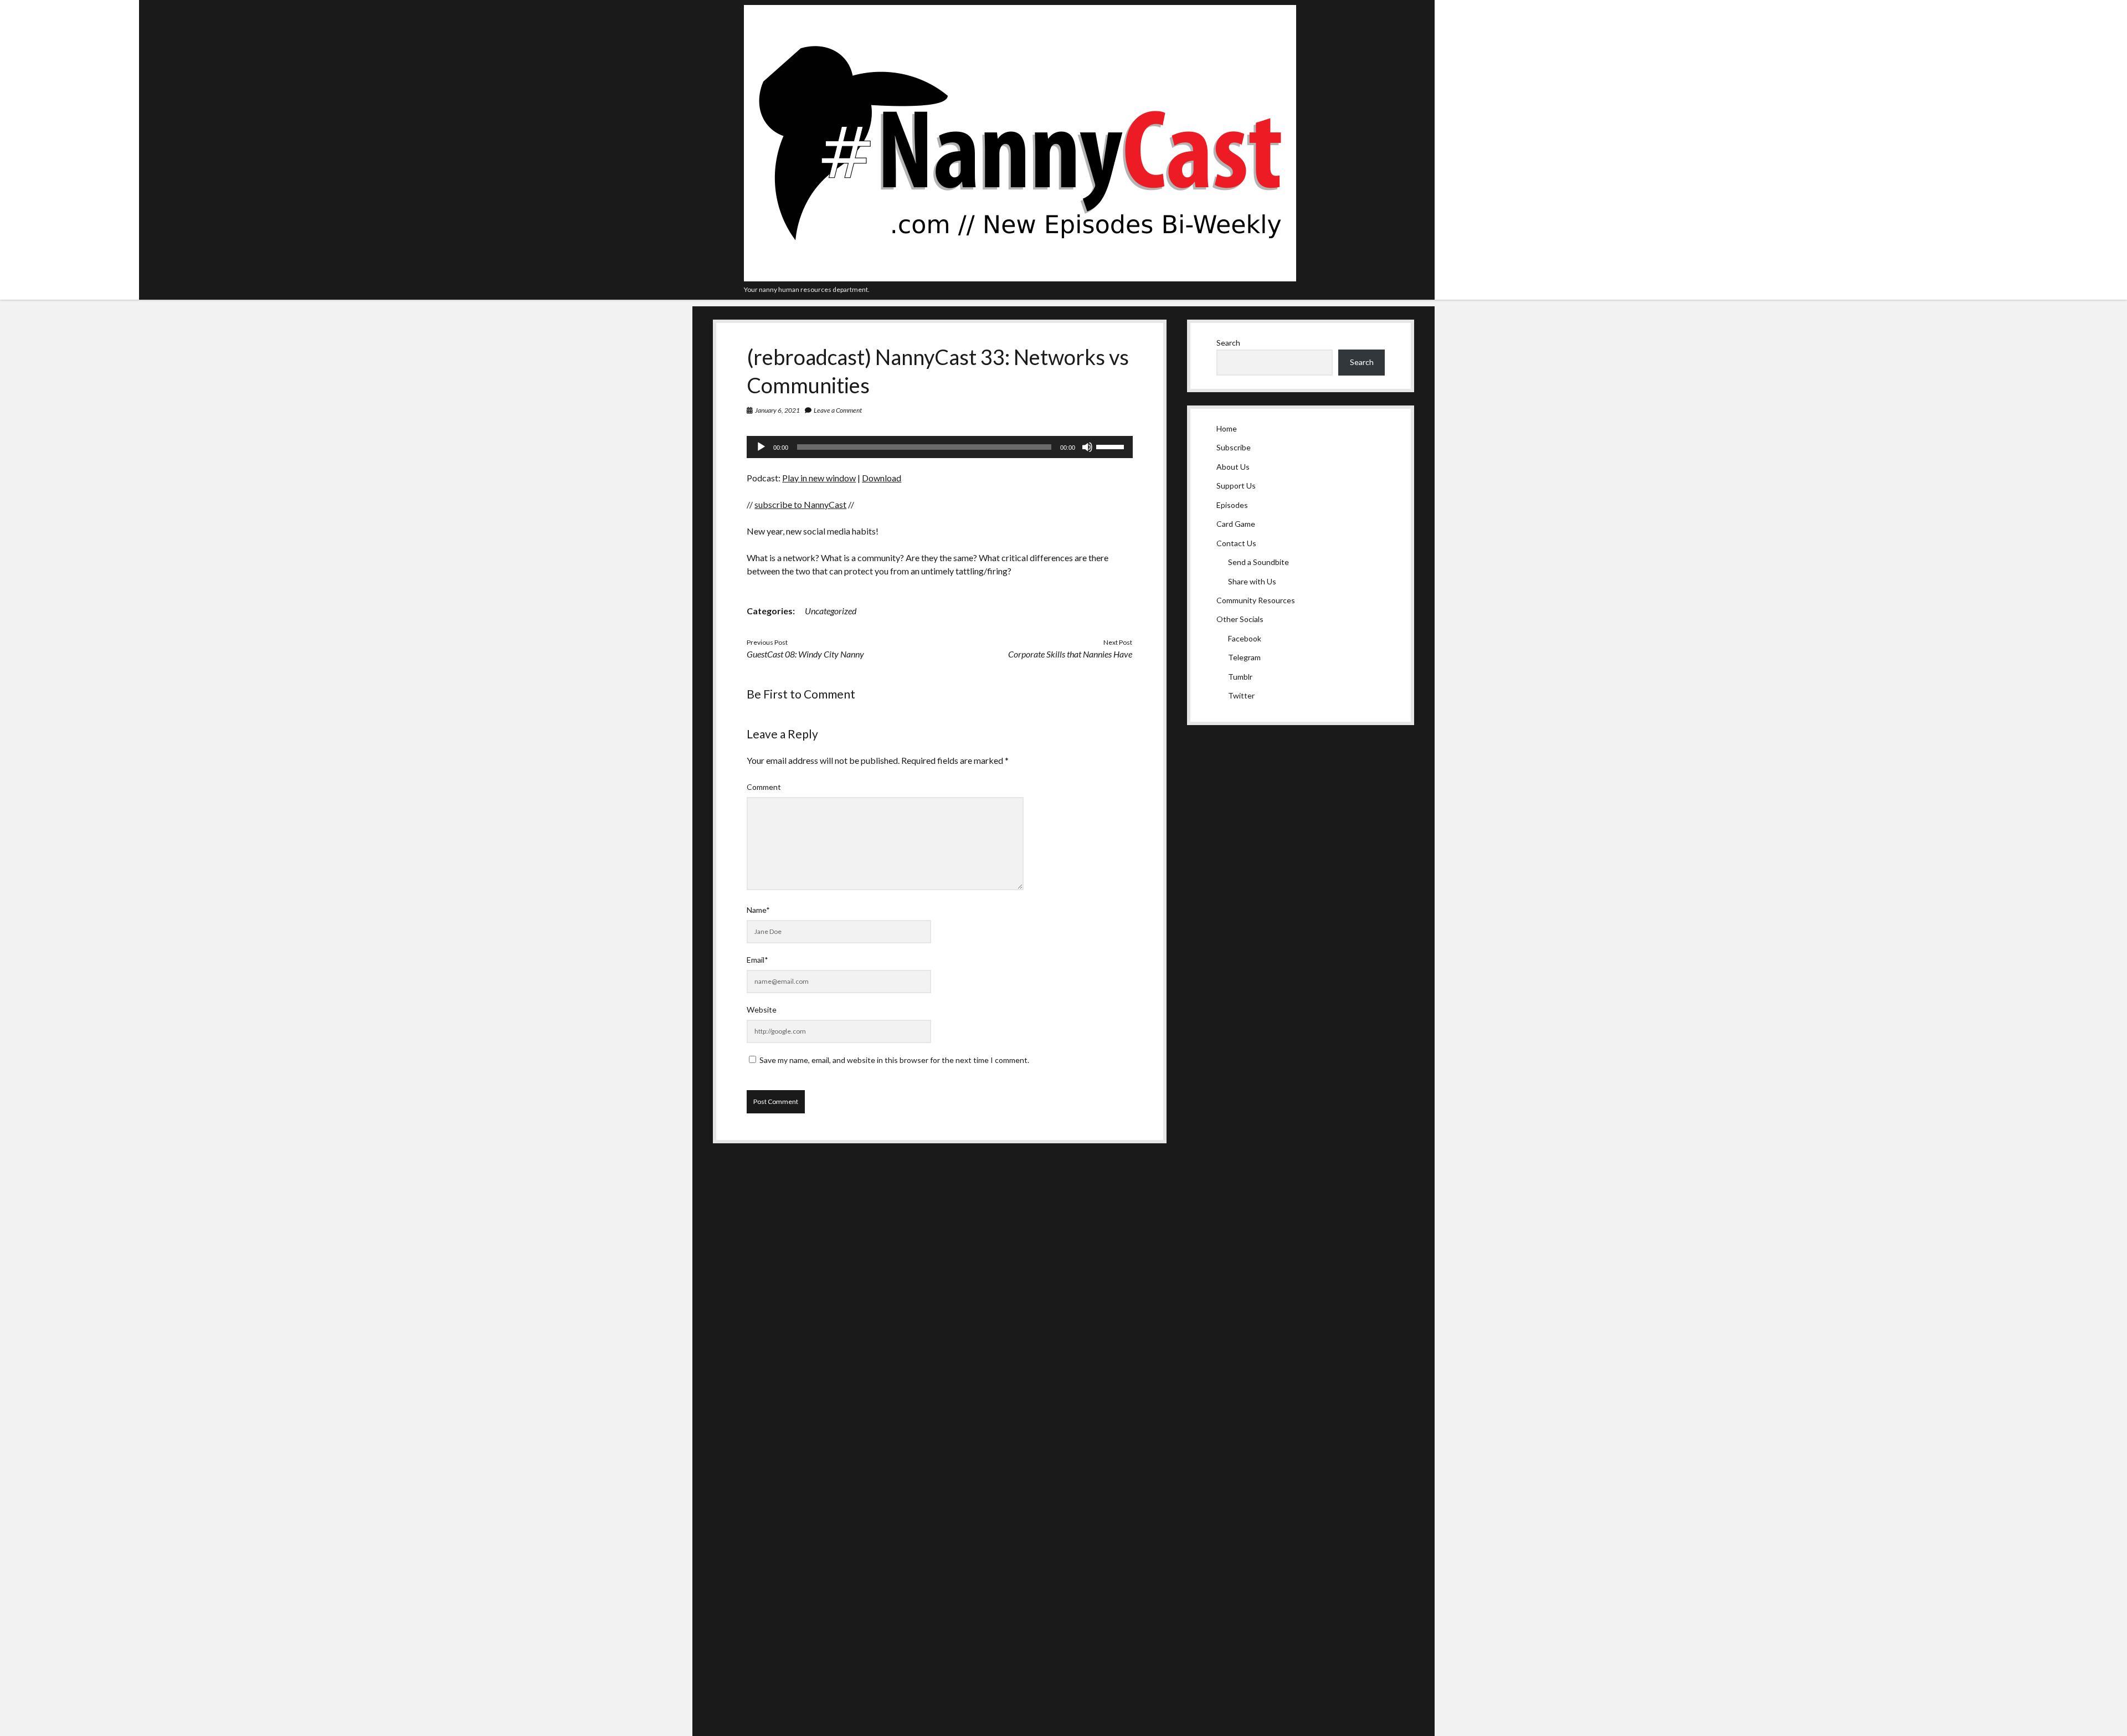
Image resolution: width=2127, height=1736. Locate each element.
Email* (757, 960)
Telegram (1244, 657)
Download (882, 478)
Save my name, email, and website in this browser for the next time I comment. (894, 1060)
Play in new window (819, 478)
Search (1228, 343)
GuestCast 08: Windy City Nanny (805, 654)
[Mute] (1087, 447)
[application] (939, 447)
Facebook (1245, 638)
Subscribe (1234, 447)
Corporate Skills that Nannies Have (1070, 654)
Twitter (1241, 695)
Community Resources (1256, 600)
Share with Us (1252, 581)
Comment (764, 787)
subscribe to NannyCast (800, 504)
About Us (1233, 467)
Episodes (1232, 505)
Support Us (1236, 486)
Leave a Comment (838, 410)
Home (1227, 428)
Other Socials (1240, 619)
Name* (758, 910)
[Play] (761, 447)
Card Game (1236, 524)
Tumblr (1240, 677)
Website (762, 1010)
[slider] (1112, 446)
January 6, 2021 (777, 410)
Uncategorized (831, 611)
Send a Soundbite (1258, 562)
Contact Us (1236, 543)
